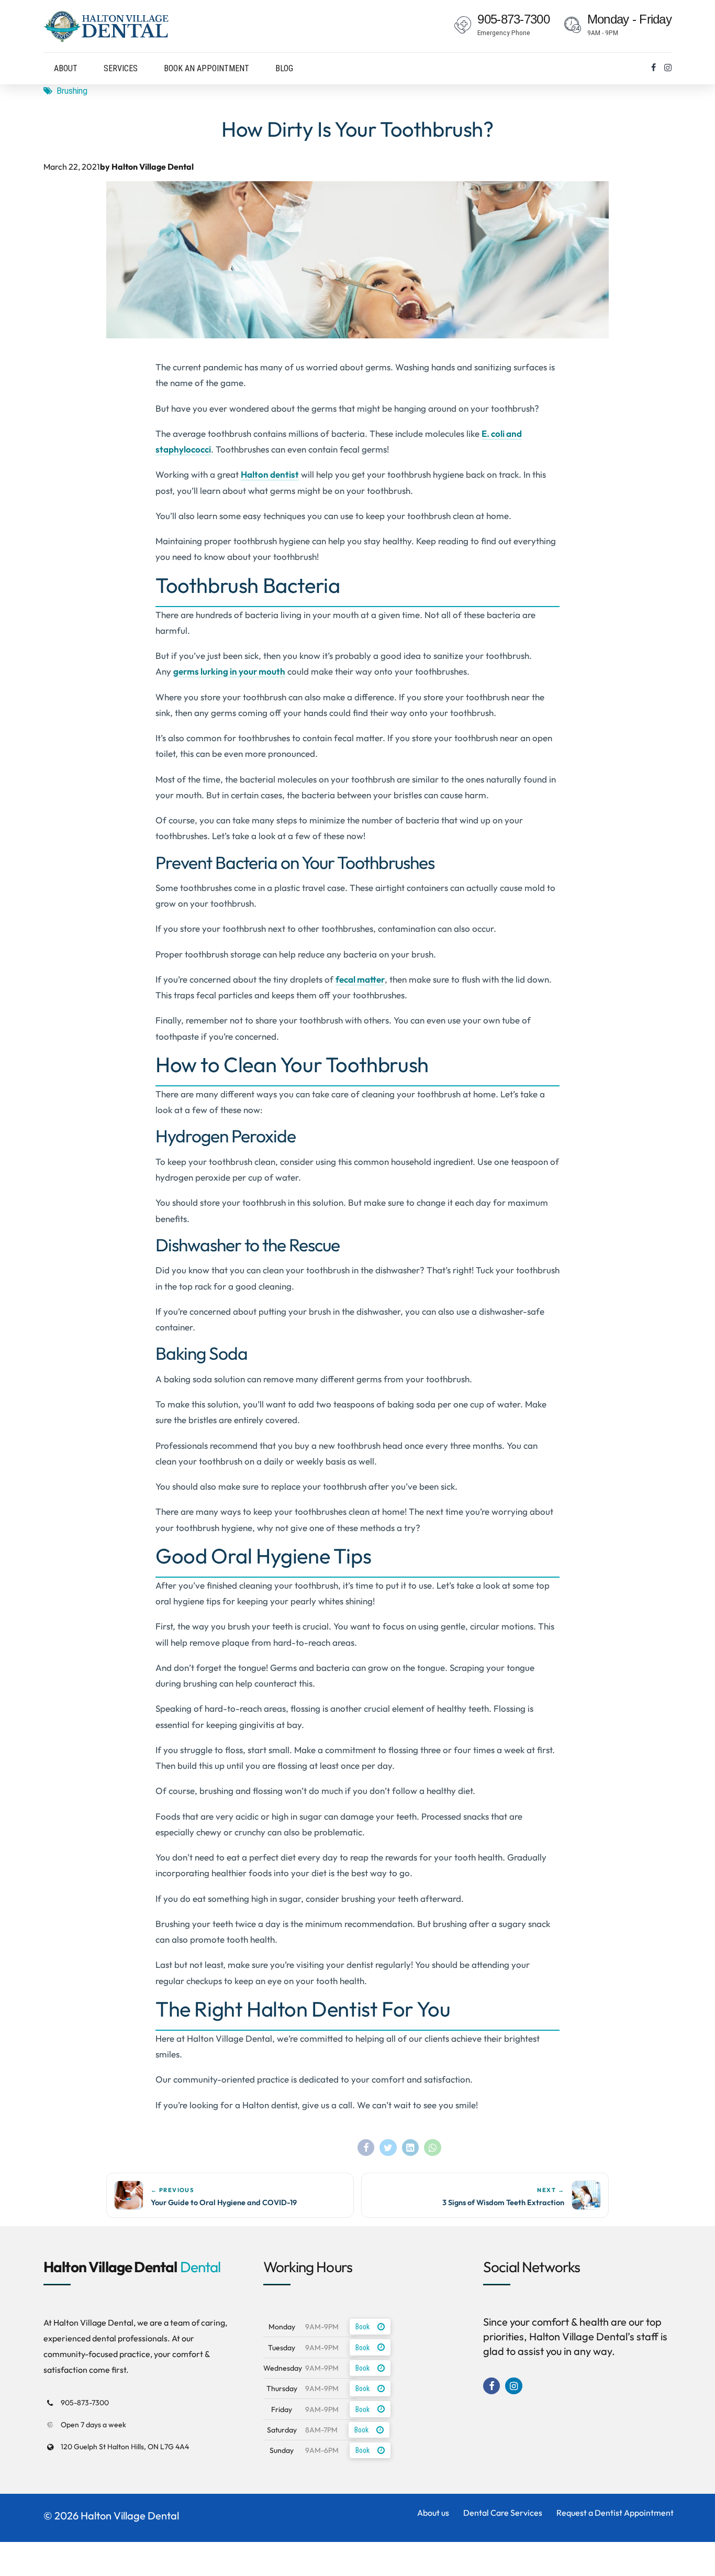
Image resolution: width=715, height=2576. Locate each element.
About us (433, 2513)
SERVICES (121, 68)
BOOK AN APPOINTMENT (206, 68)
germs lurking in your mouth (229, 671)
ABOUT (66, 68)
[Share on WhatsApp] (432, 2148)
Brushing (72, 91)
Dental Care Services (503, 2513)
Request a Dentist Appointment (615, 2513)
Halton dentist (270, 474)
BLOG (284, 68)
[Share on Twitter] (388, 2148)
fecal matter (360, 979)
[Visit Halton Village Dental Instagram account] (668, 68)
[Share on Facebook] (366, 2148)
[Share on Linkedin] (410, 2148)
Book (362, 2327)
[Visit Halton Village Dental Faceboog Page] (653, 68)
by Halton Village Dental (147, 167)
